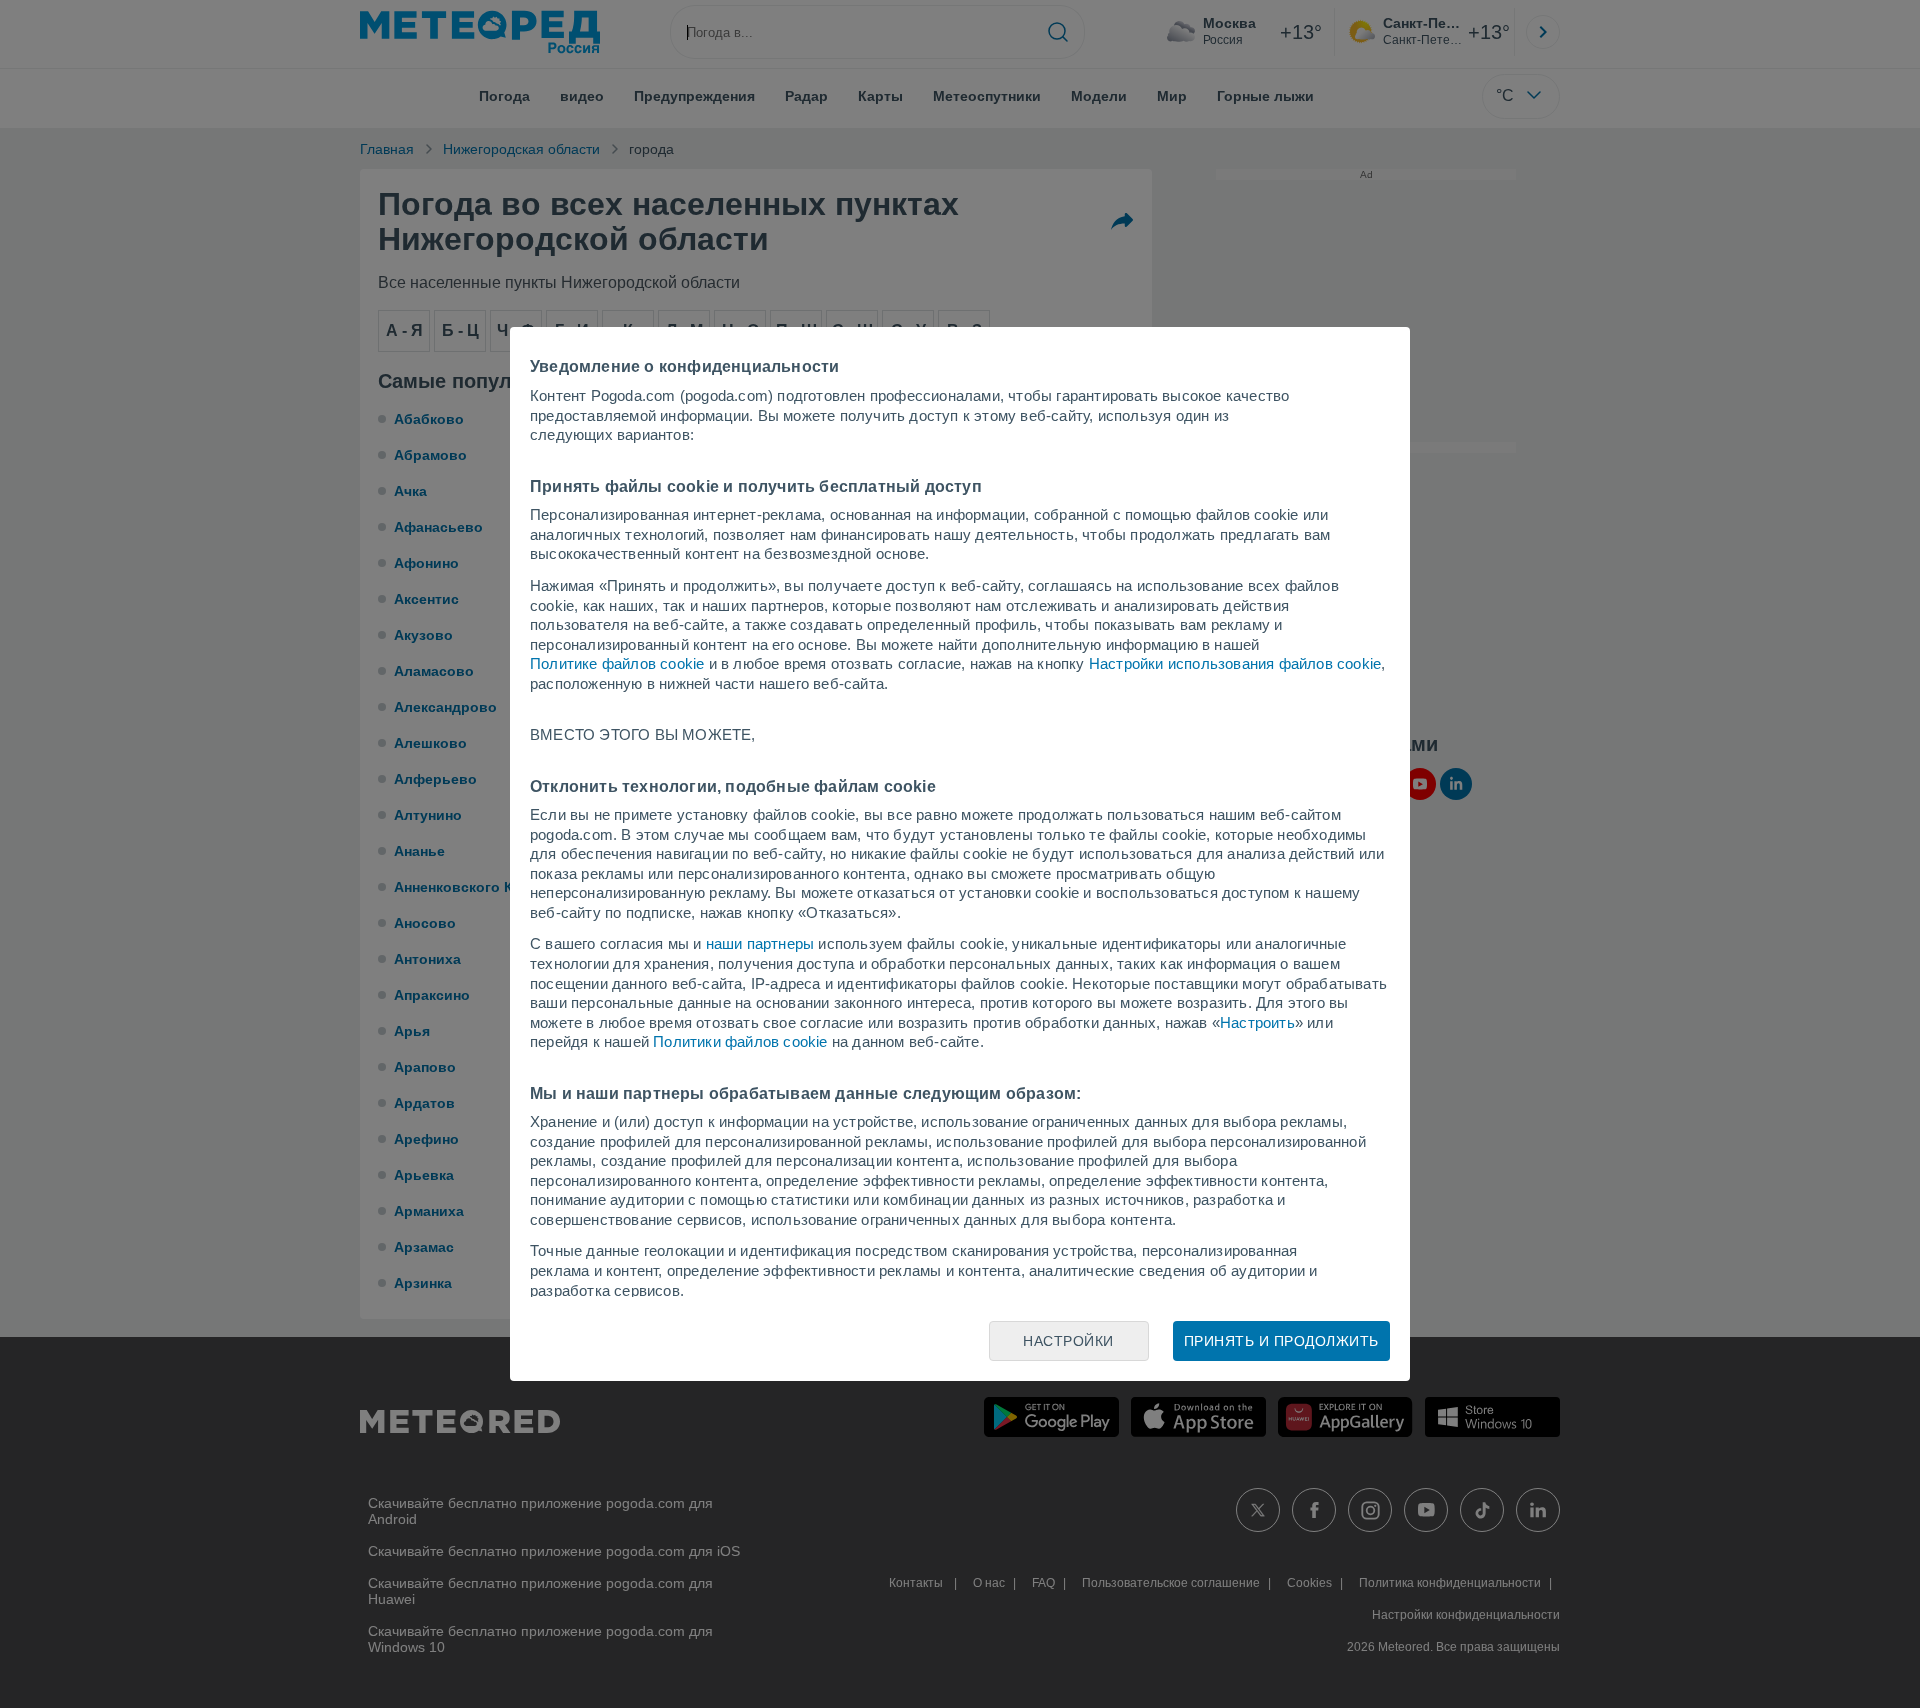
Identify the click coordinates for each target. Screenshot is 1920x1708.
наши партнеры (760, 943)
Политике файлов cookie (617, 663)
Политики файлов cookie (740, 1041)
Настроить (1257, 1022)
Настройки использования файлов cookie (1235, 663)
